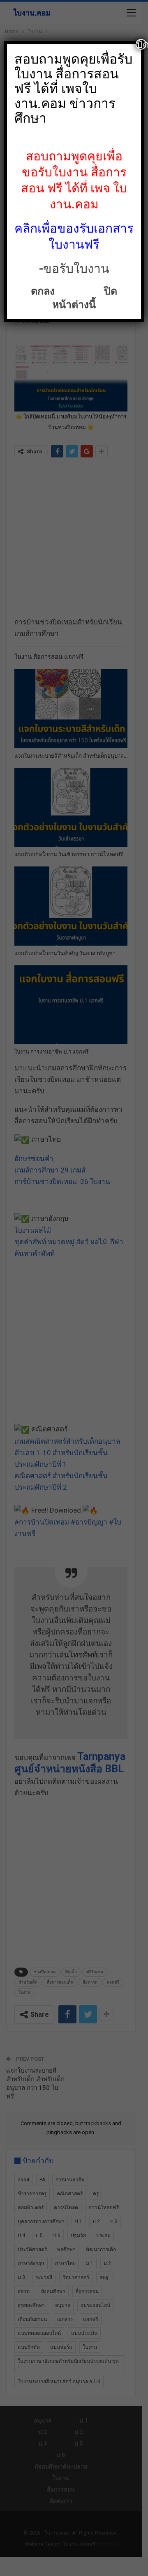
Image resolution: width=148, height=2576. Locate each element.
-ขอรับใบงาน (74, 269)
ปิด (141, 44)
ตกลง (44, 291)
